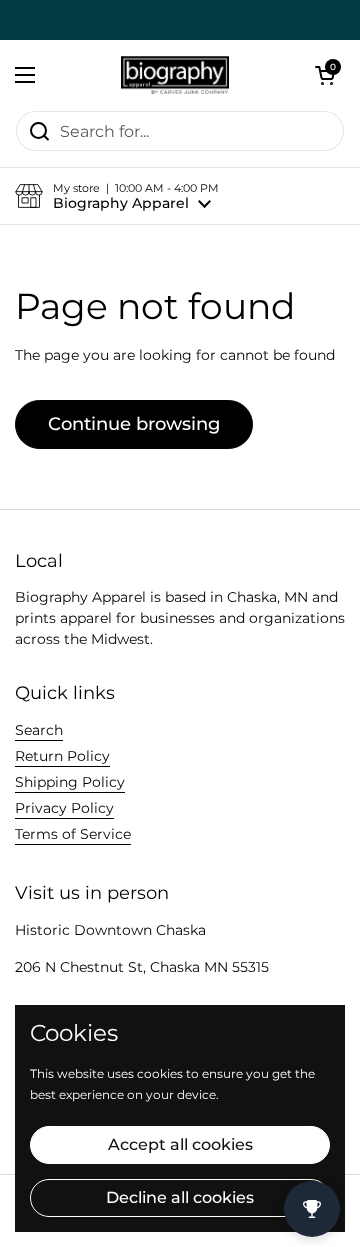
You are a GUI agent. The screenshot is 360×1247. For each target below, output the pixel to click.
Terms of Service (73, 834)
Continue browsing (134, 424)
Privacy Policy (64, 808)
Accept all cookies (180, 1144)
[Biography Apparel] (175, 75)
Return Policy (62, 756)
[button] (325, 75)
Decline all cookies (180, 1197)
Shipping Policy (70, 782)
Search (39, 730)
